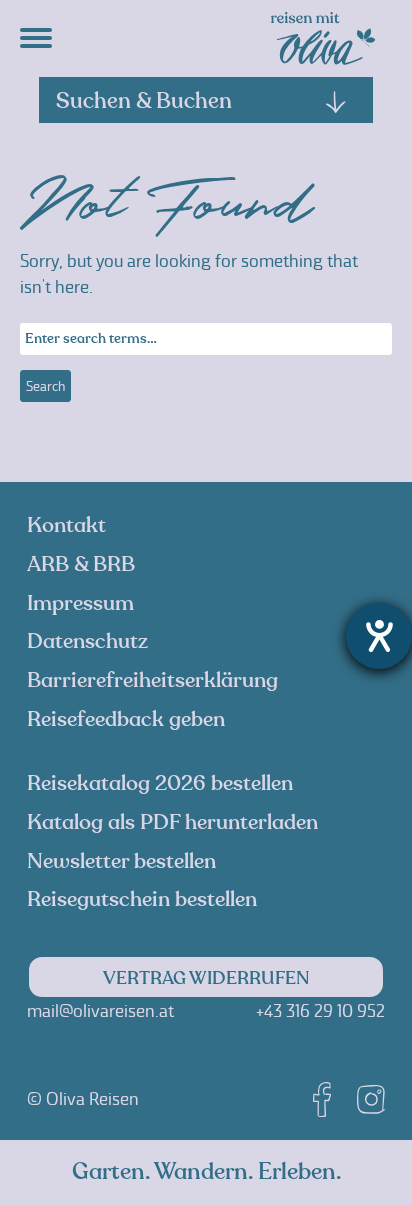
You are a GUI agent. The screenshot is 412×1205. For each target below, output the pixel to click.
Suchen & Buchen (144, 101)
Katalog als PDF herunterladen (172, 822)
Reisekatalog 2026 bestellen (160, 783)
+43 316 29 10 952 (320, 1011)
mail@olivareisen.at (100, 1011)
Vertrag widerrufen (206, 978)
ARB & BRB (81, 564)
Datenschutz (87, 641)
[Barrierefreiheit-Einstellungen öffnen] (379, 636)
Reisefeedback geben (126, 719)
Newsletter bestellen (121, 861)
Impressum (80, 603)
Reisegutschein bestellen (142, 899)
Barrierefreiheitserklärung (152, 680)
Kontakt (66, 525)
